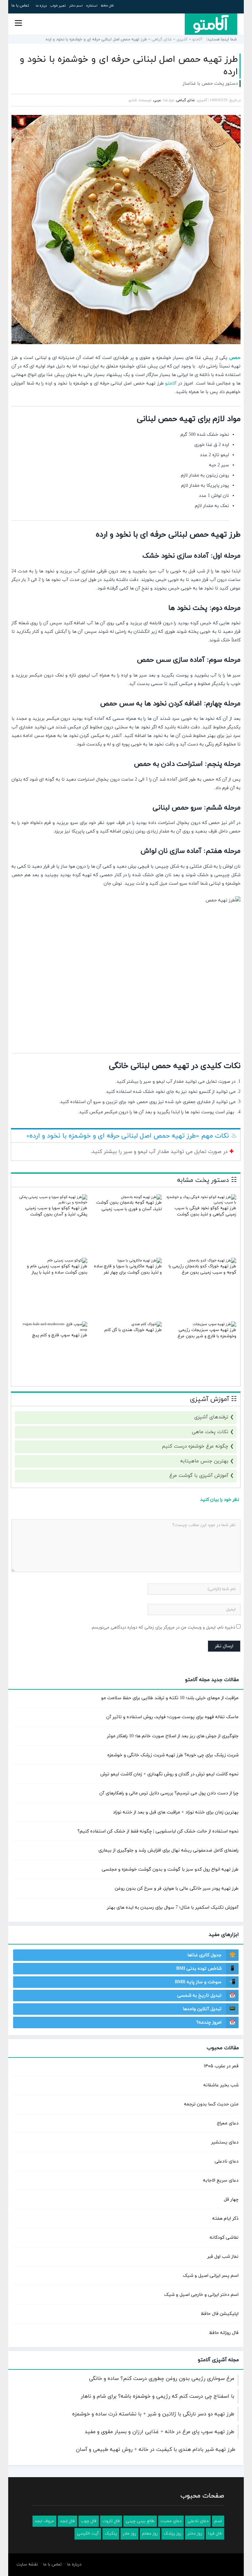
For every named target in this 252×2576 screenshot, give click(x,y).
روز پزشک (173, 2534)
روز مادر (129, 2534)
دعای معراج (228, 2123)
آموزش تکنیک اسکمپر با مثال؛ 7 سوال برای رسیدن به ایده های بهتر (173, 1908)
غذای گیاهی (162, 39)
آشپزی (182, 39)
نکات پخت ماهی (210, 1432)
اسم (218, 2521)
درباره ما (41, 6)
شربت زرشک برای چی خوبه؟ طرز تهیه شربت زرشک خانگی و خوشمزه (173, 1755)
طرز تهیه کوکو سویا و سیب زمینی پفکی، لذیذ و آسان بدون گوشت (56, 1211)
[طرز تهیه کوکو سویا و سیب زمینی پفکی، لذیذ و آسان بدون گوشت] (52, 1202)
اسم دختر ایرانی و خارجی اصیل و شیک (201, 2295)
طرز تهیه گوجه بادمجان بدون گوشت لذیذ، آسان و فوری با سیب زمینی (129, 1206)
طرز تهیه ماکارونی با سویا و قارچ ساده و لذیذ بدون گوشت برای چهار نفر (128, 1270)
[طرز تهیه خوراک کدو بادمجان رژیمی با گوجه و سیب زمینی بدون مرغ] (212, 1260)
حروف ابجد (44, 2521)
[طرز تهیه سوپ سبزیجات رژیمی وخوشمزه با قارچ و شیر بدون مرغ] (214, 1324)
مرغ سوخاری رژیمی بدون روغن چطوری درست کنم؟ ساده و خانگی (162, 2379)
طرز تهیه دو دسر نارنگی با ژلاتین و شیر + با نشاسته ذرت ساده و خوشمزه (153, 2414)
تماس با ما (20, 6)
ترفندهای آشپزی (211, 1417)
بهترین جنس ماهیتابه (204, 1461)
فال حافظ (107, 6)
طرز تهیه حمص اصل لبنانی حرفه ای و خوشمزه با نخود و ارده (129, 66)
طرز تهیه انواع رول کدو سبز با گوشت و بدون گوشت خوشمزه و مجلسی (170, 1869)
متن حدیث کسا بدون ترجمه (211, 2104)
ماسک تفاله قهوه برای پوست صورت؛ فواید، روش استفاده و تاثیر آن (172, 1717)
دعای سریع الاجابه (221, 2180)
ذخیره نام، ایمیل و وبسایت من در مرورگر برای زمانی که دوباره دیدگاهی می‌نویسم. (163, 1628)
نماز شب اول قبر (223, 2257)
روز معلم (150, 2534)
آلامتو (197, 39)
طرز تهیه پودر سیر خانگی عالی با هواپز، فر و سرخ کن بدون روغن (177, 1888)
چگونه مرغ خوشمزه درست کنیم (195, 1446)
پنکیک (111, 2534)
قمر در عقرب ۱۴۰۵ (221, 2066)
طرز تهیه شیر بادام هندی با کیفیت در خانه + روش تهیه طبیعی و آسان (156, 2450)
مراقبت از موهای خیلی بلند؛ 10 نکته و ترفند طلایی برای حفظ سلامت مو (170, 1698)
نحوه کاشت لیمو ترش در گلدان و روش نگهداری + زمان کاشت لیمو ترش (169, 1774)
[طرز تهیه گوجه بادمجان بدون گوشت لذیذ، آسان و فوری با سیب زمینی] (141, 1197)
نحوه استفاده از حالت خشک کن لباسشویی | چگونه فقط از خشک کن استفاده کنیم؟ (158, 1831)
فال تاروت (111, 2521)
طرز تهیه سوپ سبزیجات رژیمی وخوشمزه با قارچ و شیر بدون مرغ (207, 1333)
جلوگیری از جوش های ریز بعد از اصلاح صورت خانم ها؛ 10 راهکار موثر (173, 1736)
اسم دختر (76, 6)
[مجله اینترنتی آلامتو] (211, 24)
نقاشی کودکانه (224, 2238)
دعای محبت (171, 2521)
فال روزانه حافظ (224, 2333)
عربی (157, 100)
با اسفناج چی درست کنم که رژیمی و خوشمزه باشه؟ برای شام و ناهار (157, 2396)
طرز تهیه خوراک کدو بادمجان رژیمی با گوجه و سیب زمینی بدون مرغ (202, 1270)
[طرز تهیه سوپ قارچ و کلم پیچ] (52, 1330)
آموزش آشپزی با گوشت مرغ (199, 1476)
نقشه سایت (27, 2565)
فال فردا (215, 2534)
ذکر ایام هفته (225, 2219)
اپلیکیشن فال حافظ (220, 2314)
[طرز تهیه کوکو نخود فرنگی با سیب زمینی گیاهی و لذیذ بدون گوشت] (201, 1202)
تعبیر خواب (58, 6)
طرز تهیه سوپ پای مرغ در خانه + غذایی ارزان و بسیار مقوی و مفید (159, 2432)
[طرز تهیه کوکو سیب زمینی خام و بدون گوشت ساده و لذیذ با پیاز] (67, 1260)
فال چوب (89, 2521)
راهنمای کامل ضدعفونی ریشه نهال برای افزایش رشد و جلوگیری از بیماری (168, 1850)
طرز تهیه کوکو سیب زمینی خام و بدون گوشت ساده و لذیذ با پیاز (57, 1270)
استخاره (92, 6)
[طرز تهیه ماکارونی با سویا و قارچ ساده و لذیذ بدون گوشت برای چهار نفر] (140, 1260)
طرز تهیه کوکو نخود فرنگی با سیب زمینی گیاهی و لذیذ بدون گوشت (205, 1211)
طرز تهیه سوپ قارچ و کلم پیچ (60, 1335)
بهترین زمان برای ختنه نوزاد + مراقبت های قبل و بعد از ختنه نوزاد (176, 1812)
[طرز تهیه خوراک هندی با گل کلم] (147, 1324)
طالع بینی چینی (140, 2521)
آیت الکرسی (88, 2534)
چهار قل (231, 2199)
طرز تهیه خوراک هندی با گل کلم (133, 1330)
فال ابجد (67, 2521)
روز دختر (195, 2534)
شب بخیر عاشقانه (221, 2085)
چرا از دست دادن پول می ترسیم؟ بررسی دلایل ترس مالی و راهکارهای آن (169, 1793)
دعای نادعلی (227, 2161)
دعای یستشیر (225, 2142)
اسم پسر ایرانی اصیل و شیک (211, 2276)
